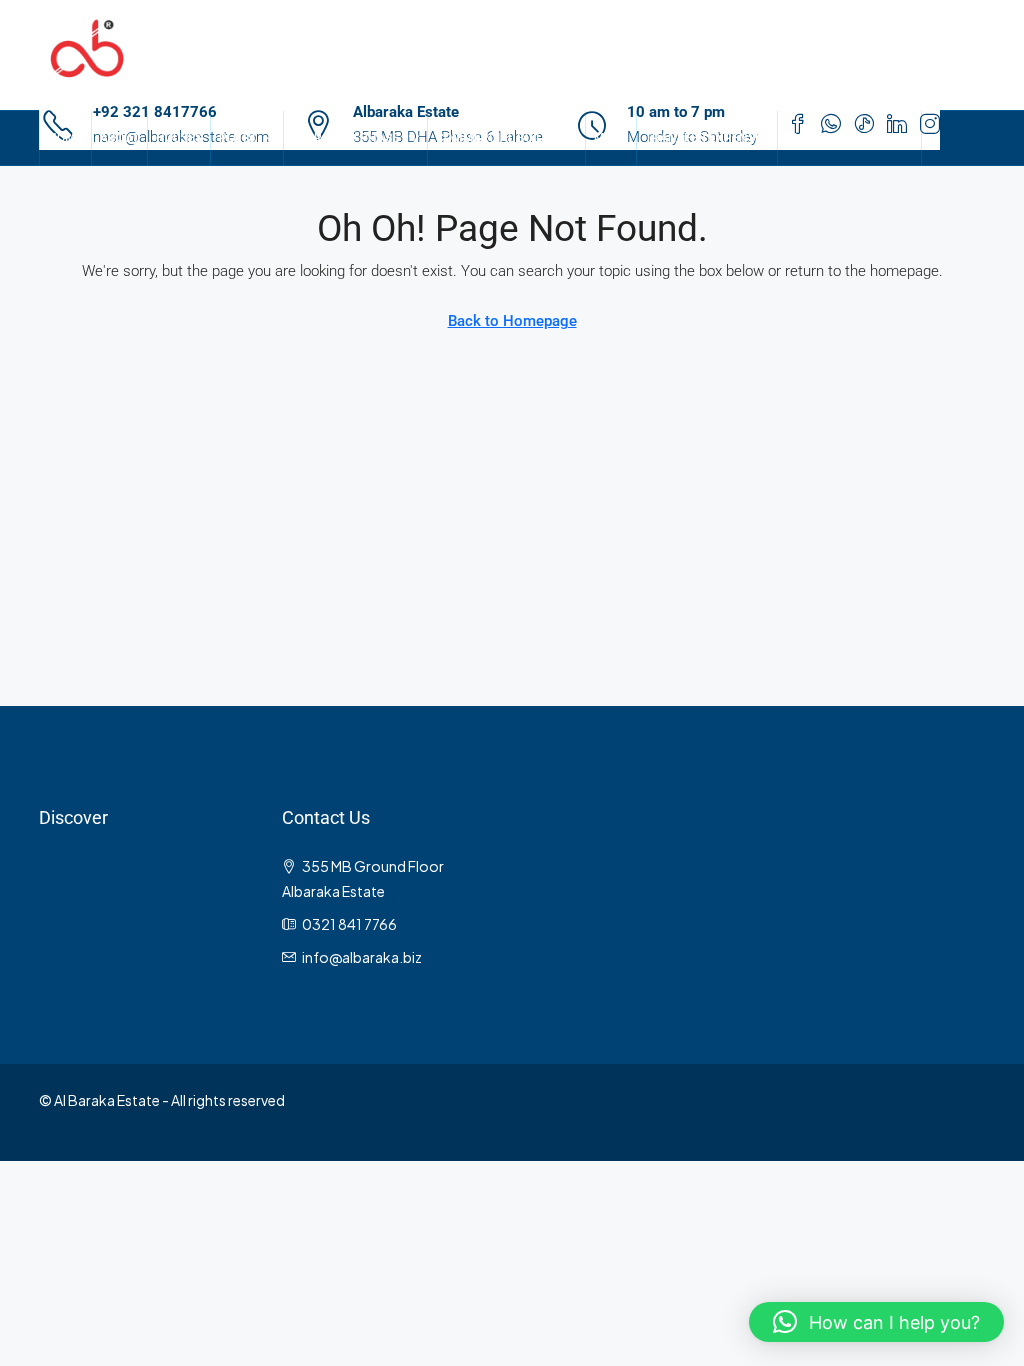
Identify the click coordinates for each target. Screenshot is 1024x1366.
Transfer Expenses (707, 138)
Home (65, 138)
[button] (876, 1322)
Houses (179, 138)
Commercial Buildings (506, 138)
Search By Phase (345, 138)
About (119, 138)
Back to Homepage (512, 321)
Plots (237, 138)
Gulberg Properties (849, 138)
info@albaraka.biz (362, 957)
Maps (611, 138)
